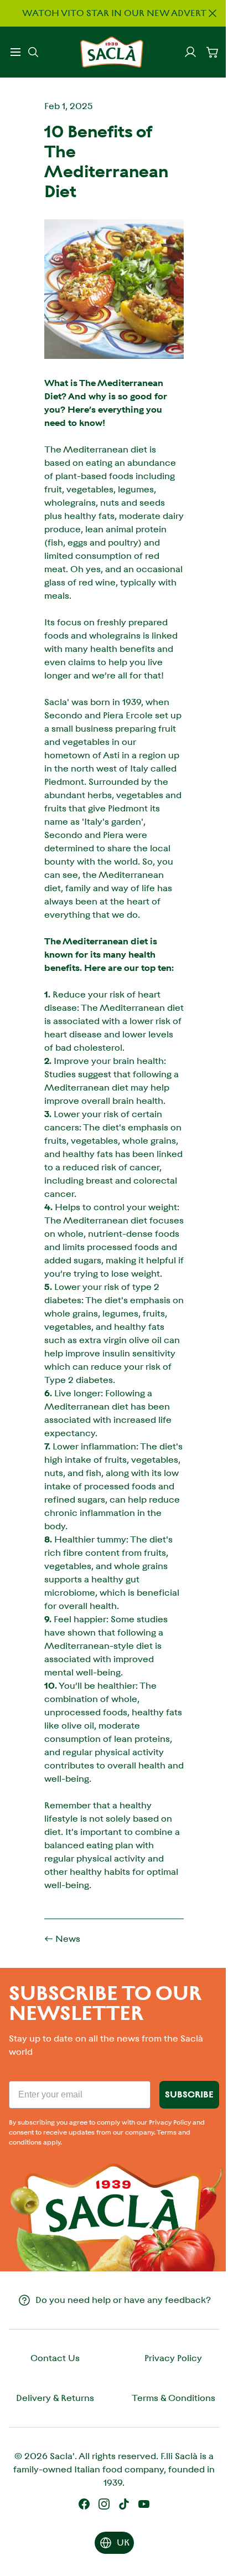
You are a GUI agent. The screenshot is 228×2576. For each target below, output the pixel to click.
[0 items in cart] (213, 52)
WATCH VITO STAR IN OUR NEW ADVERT (114, 13)
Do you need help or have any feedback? (123, 2300)
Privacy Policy (173, 2358)
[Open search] (33, 52)
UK (123, 2542)
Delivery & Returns (55, 2398)
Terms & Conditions (173, 2398)
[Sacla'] (112, 52)
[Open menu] (15, 52)
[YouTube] (144, 2504)
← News (62, 1939)
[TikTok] (124, 2504)
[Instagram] (104, 2504)
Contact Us (55, 2358)
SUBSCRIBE (189, 2094)
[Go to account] (190, 52)
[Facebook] (84, 2504)
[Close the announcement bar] (213, 13)
